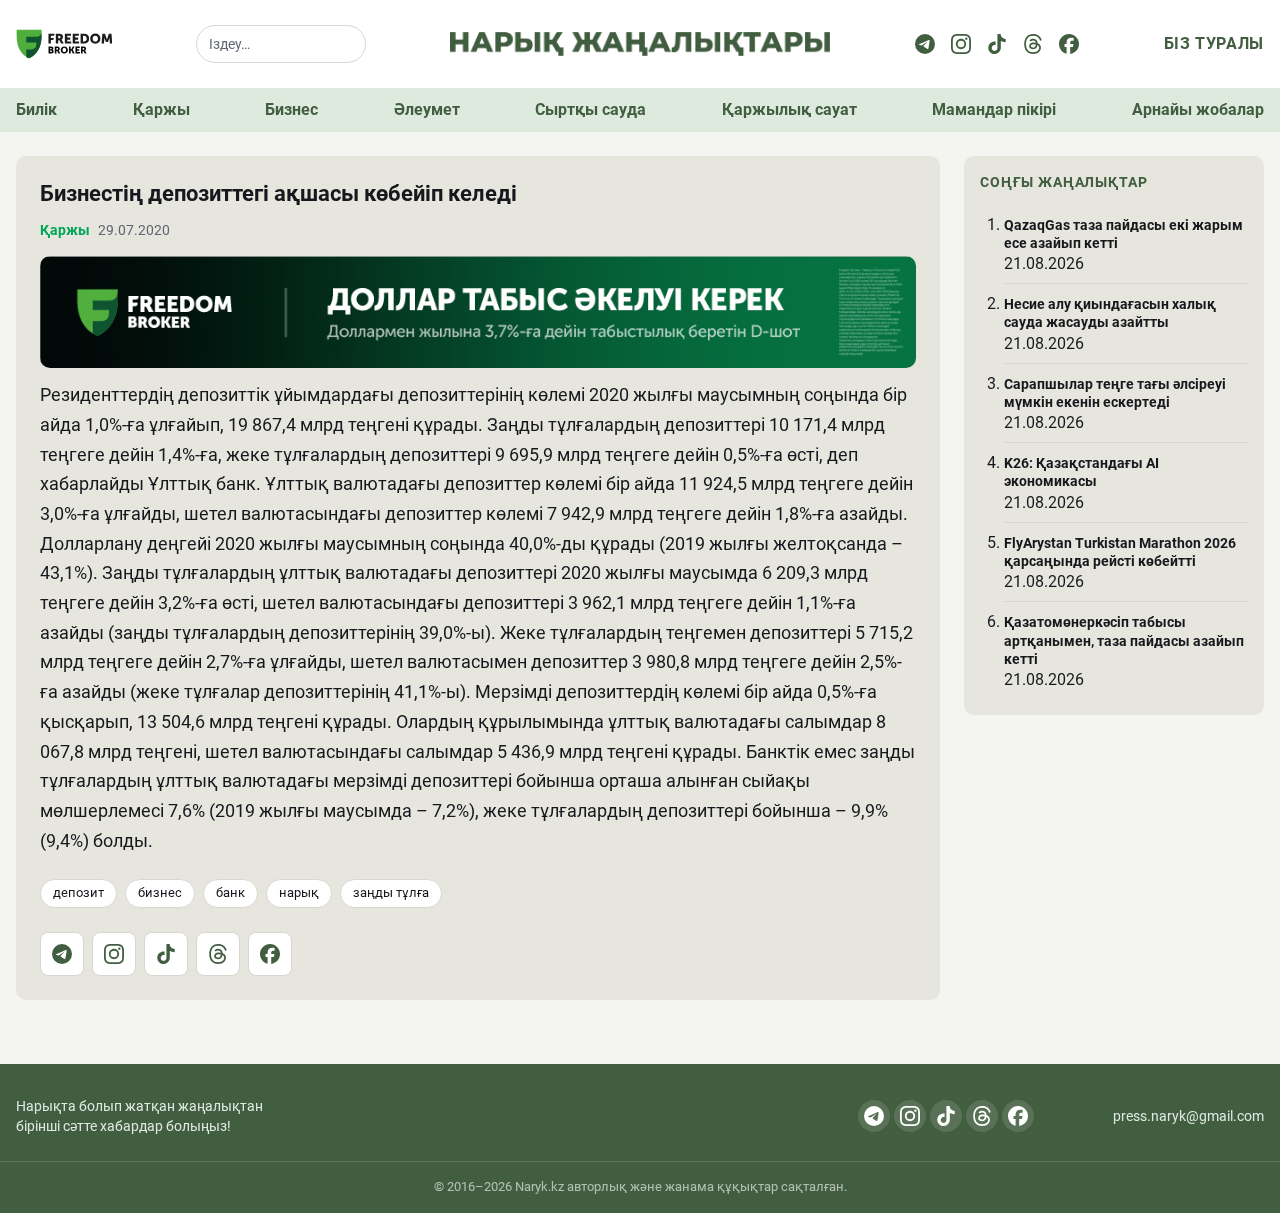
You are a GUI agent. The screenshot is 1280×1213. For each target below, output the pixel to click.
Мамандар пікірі (994, 109)
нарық (299, 892)
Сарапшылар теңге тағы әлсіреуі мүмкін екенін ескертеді (1115, 392)
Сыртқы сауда (590, 109)
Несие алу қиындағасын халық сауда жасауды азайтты (1110, 313)
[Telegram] (925, 44)
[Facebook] (1069, 44)
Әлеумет (427, 109)
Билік (36, 109)
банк (230, 892)
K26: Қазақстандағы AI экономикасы (1081, 472)
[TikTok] (166, 954)
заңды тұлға (391, 892)
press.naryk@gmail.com (1188, 1116)
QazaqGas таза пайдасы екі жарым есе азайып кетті (1123, 233)
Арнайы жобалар (1198, 109)
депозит (78, 892)
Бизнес (291, 109)
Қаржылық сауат (789, 109)
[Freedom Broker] (64, 44)
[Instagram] (961, 44)
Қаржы (161, 109)
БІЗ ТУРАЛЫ (1214, 43)
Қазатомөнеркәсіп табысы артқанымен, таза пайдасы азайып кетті (1124, 640)
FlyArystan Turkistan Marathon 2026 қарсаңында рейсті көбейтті (1120, 552)
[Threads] (1033, 44)
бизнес (160, 892)
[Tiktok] (997, 44)
